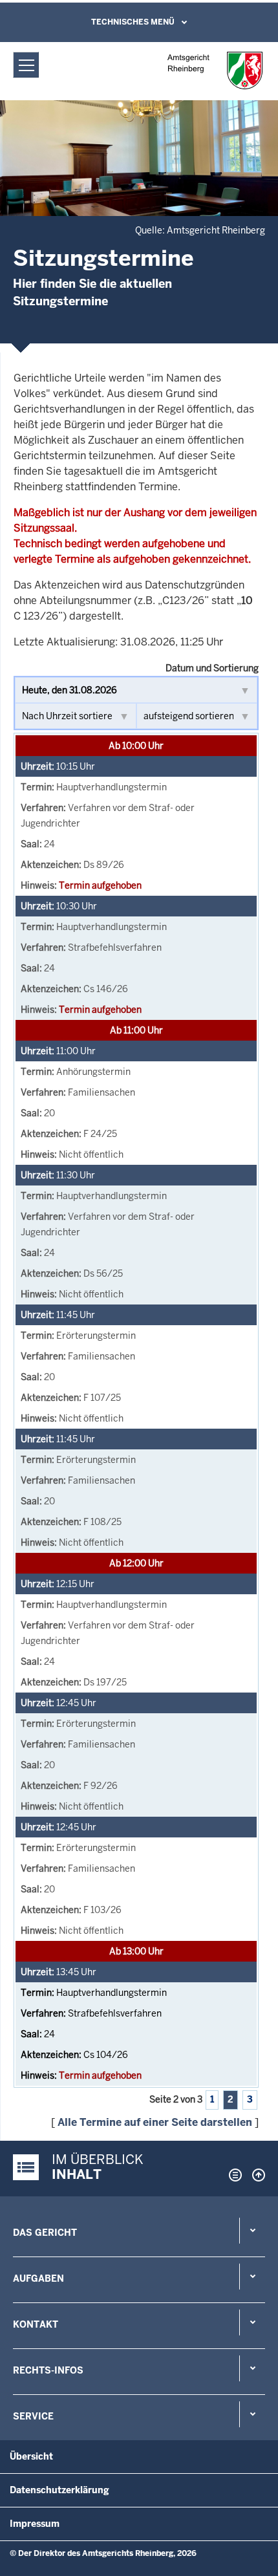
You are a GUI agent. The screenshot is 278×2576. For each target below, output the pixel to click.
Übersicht (31, 2456)
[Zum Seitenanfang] (255, 2175)
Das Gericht (45, 2233)
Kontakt (36, 2324)
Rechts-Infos (48, 2370)
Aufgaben (38, 2278)
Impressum (35, 2524)
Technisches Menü (133, 22)
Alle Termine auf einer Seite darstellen (155, 2122)
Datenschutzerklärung (59, 2490)
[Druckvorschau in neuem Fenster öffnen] (233, 2175)
